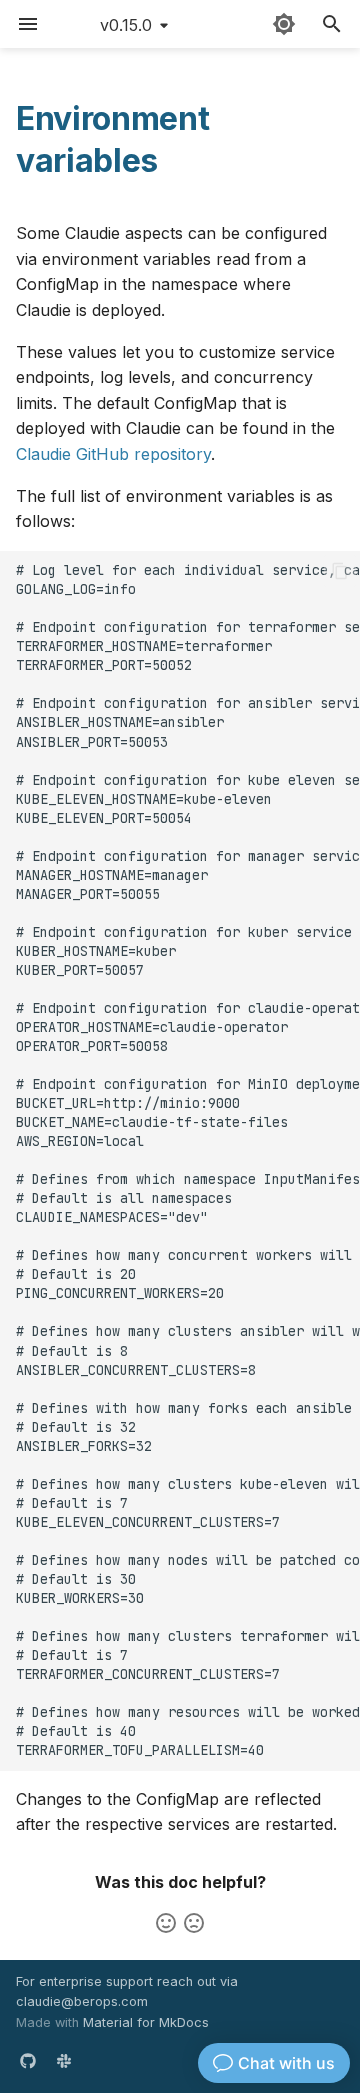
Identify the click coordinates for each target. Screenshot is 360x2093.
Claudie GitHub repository (113, 454)
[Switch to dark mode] (284, 24)
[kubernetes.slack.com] (64, 2061)
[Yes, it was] (166, 1923)
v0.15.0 (126, 25)
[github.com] (28, 2061)
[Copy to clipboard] (340, 571)
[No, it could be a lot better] (194, 1923)
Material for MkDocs (146, 2022)
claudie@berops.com (82, 2001)
